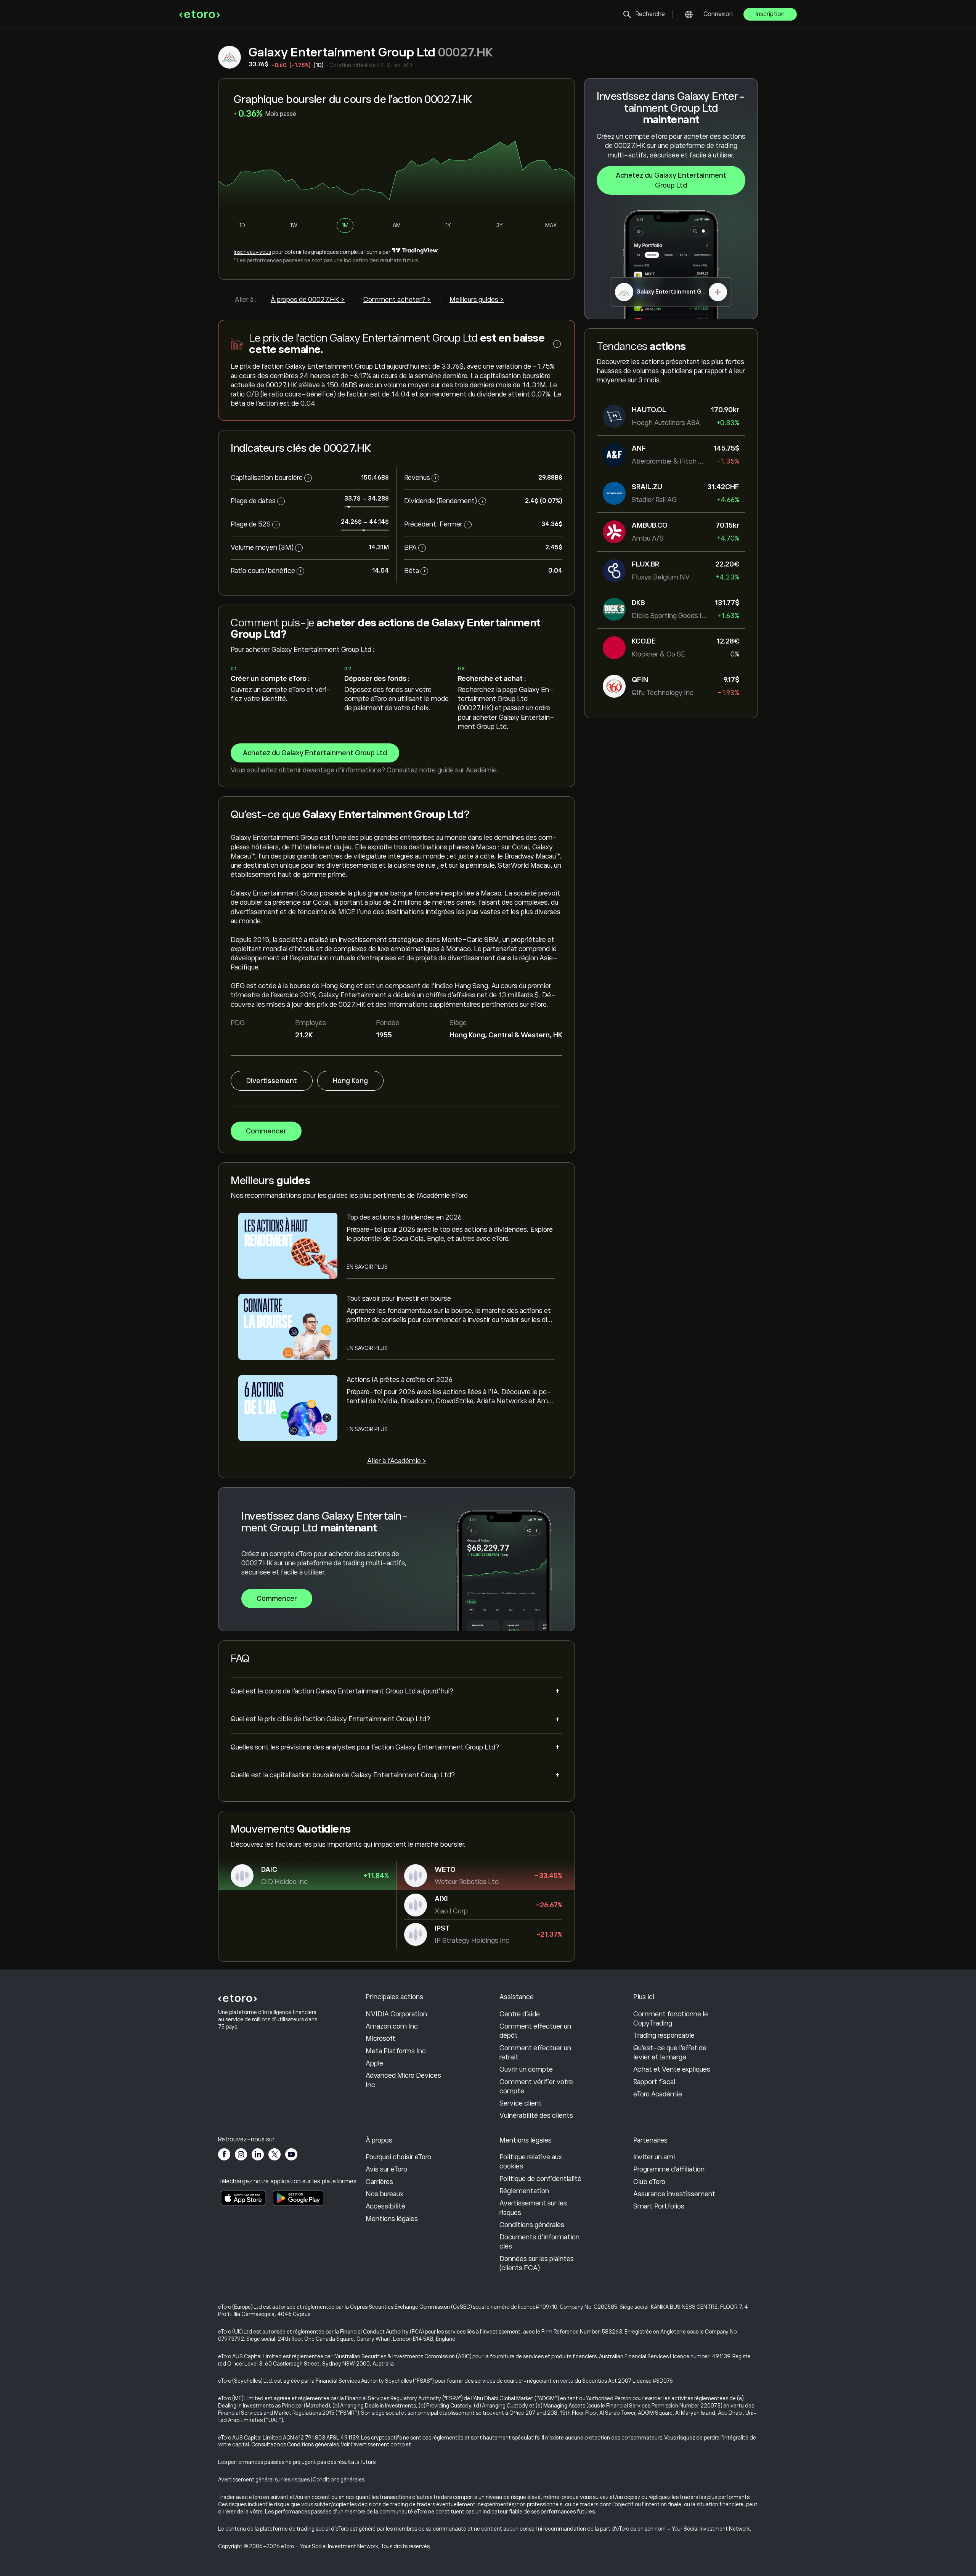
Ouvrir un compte (526, 2069)
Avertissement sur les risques (533, 2208)
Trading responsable (664, 2035)
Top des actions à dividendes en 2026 (404, 1217)
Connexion (718, 14)
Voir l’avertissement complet (376, 2444)
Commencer (266, 1131)
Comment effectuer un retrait (535, 2053)
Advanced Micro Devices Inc (403, 2080)
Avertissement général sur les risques (264, 2480)
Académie (481, 770)
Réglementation (524, 2191)
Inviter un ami (654, 2157)
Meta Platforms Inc (396, 2051)
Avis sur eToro (386, 2169)
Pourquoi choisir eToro (398, 2157)
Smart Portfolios (659, 2206)
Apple (374, 2063)
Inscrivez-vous (252, 252)
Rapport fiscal (654, 2082)
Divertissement (272, 1081)
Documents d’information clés (539, 2242)
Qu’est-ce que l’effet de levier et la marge (670, 2053)
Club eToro (649, 2182)
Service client (521, 2103)
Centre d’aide (520, 2014)
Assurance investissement (674, 2194)
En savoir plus (367, 1267)
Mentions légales (392, 2219)
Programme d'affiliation (669, 2169)
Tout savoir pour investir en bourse (399, 1298)
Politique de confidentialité (540, 2179)
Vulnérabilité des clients (536, 2115)
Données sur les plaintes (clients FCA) (537, 2263)
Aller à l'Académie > (397, 1461)
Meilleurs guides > (477, 300)
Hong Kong (350, 1081)
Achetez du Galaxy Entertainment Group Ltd (671, 180)
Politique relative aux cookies (531, 2162)
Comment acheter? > (397, 300)
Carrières (379, 2182)
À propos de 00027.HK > (308, 300)
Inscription (770, 14)
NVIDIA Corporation (396, 2014)
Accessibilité (385, 2206)
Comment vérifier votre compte (536, 2086)
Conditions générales (532, 2225)
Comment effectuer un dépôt (535, 2031)
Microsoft (380, 2038)
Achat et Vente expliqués (672, 2069)
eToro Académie (658, 2094)
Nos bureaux (384, 2194)
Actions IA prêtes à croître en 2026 (400, 1380)
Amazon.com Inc (392, 2026)
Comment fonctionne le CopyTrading (671, 2019)
